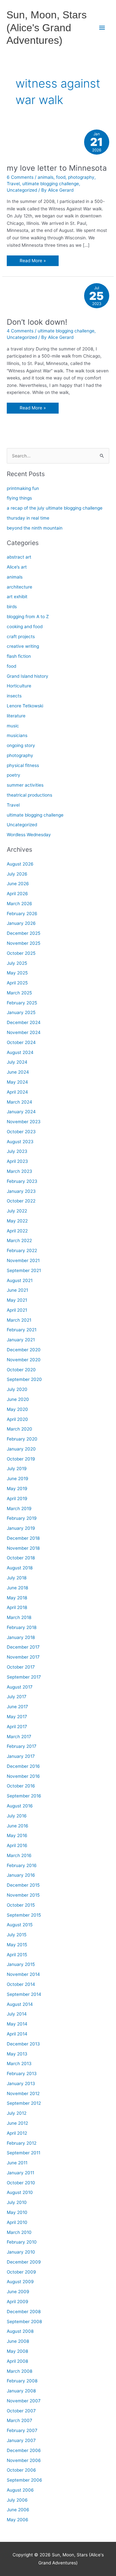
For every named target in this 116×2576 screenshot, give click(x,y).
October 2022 (21, 1201)
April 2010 (17, 2222)
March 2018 (19, 1617)
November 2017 (23, 1657)
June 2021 (17, 1290)
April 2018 (17, 1607)
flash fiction (19, 656)
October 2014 (21, 1984)
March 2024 (19, 1102)
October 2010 (21, 2183)
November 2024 (24, 1032)
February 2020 (22, 1439)
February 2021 (22, 1330)
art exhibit (17, 597)
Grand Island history (28, 676)
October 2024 (21, 1042)
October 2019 (21, 1459)
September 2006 (24, 2480)
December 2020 (24, 1350)
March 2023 (19, 1171)
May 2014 (17, 2024)
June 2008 (18, 2341)
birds (12, 607)
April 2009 (18, 2302)
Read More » (33, 262)
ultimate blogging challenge (51, 184)
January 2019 (21, 1528)
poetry (14, 775)
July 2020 (17, 1389)
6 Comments (20, 177)
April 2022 (17, 1231)
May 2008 (17, 2351)
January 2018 (21, 1637)
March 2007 (19, 2420)
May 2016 (17, 1835)
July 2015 (17, 1935)
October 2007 (21, 2411)
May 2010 (17, 2212)
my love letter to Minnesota (57, 168)
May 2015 (17, 1945)
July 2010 (17, 2202)
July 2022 (17, 1211)
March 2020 (19, 1429)
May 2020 (17, 1409)
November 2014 (23, 1974)
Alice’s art (17, 567)
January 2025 (21, 1012)
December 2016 (23, 1766)
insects (14, 696)
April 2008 (17, 2361)
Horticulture (19, 686)
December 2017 (23, 1647)
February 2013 (22, 2073)
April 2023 (17, 1161)
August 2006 (20, 2490)
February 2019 (22, 1518)
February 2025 (22, 1003)
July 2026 (17, 874)
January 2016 (21, 1875)
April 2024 (17, 1092)
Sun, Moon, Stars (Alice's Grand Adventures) (47, 28)
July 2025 (17, 963)
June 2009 (18, 2292)
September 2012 (24, 2103)
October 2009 (21, 2272)
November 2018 (23, 1548)
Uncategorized (22, 190)
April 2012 (17, 2133)
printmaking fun (23, 488)
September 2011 (24, 2153)
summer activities (25, 785)
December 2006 (24, 2450)
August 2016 (20, 1806)
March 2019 (19, 1508)
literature (16, 716)
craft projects (21, 637)
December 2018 (23, 1538)
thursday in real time (28, 518)
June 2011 (17, 2163)
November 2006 (24, 2460)
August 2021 (20, 1280)
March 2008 (19, 2371)
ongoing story (21, 745)
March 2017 (19, 1737)
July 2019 (17, 1469)
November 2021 (23, 1260)
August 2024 (20, 1052)
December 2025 (24, 933)
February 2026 (22, 914)
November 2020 (24, 1360)
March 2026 (19, 904)
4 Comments (20, 331)
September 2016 (24, 1796)
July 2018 (17, 1578)
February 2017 (22, 1746)
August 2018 (20, 1568)
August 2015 (20, 1925)
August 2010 (20, 2192)
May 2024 (17, 1082)
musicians (17, 735)
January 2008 (21, 2391)
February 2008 (22, 2381)
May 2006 (18, 2520)
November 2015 (23, 1895)
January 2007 (21, 2440)
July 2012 (17, 2113)
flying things (19, 498)
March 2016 (19, 1855)
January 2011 (20, 2173)
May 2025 (17, 973)
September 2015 (24, 1915)
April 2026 (17, 894)
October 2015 (21, 1905)
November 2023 (24, 1122)
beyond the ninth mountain (35, 528)
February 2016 (22, 1865)
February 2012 (22, 2143)
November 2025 (24, 943)
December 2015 (23, 1885)
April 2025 (17, 983)
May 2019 (17, 1489)
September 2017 (24, 1677)
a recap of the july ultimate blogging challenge (55, 508)
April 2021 (17, 1310)
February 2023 (22, 1181)
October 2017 (21, 1667)
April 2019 (17, 1499)
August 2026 (20, 864)
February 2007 (22, 2430)
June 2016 (18, 1826)
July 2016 (17, 1816)
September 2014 (24, 1994)
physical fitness (23, 765)
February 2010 (22, 2242)
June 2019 (18, 1479)
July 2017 (17, 1697)
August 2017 (20, 1687)
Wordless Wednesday (29, 835)
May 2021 (17, 1300)
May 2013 (17, 2054)
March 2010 (19, 2232)
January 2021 (21, 1340)
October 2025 (21, 953)
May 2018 (17, 1598)
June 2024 (18, 1072)
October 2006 (21, 2470)
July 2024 (17, 1062)
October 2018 (21, 1558)
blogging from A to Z (28, 617)
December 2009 (24, 2262)
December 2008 (24, 2312)
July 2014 (17, 2014)
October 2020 (21, 1370)
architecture (19, 587)
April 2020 (17, 1419)
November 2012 (23, 2093)
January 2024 (21, 1112)
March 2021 (19, 1320)
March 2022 (19, 1240)
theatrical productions (29, 795)
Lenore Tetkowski (25, 706)
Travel (13, 184)
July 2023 (17, 1151)
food (61, 177)
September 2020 (24, 1379)
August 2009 (20, 2282)
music (13, 726)
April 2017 (17, 1727)
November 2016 (23, 1776)
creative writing (23, 646)
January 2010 (21, 2252)
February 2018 (22, 1627)
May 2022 (17, 1221)
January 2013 (21, 2083)
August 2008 (20, 2331)
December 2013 (23, 2044)
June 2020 (18, 1399)
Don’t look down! (37, 322)
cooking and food (25, 627)
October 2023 (21, 1132)
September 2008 (24, 2322)
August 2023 (20, 1142)
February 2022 (22, 1250)
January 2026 (21, 923)
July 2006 (17, 2500)
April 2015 (17, 1955)
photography (81, 177)
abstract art (19, 557)
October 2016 (21, 1786)
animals (46, 177)
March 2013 (19, 2064)
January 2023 (21, 1191)
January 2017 (21, 1756)
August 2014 (20, 2004)
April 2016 (17, 1845)
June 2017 (17, 1707)
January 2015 (21, 1964)
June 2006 (18, 2510)
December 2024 (24, 1022)
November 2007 (24, 2401)
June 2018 (17, 1588)
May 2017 (17, 1717)
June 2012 (17, 2123)
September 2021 (24, 1270)
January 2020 (21, 1449)
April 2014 (17, 2034)
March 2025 (19, 993)
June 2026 (18, 884)
